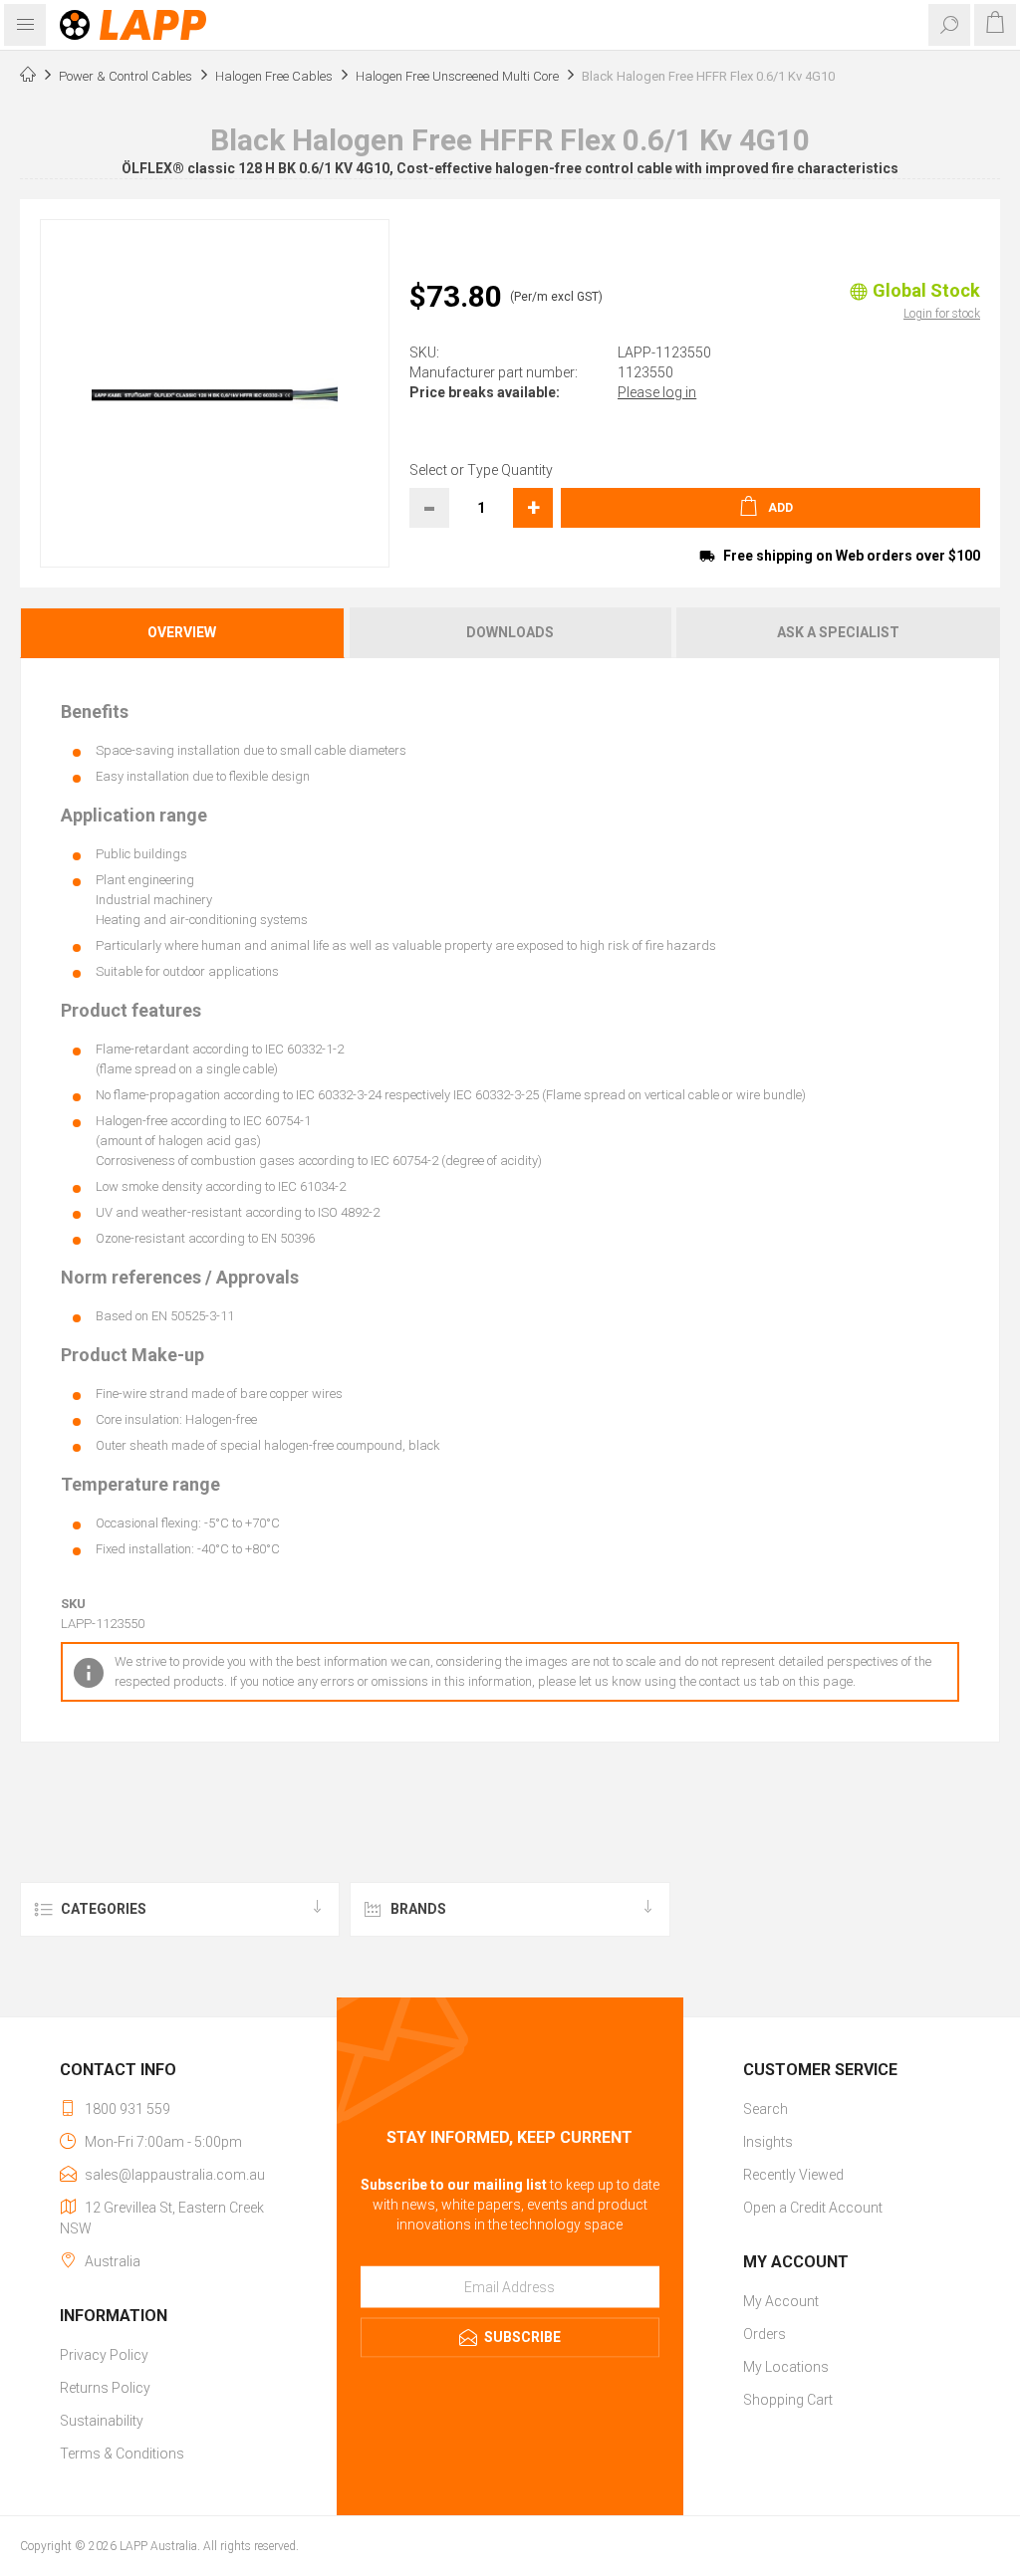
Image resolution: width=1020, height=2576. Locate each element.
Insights (768, 2142)
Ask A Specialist (838, 632)
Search (765, 2109)
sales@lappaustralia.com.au (175, 2175)
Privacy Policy (104, 2355)
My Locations (786, 2367)
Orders (765, 2334)
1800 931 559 (127, 2109)
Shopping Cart (788, 2400)
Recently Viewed (793, 2175)
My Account (781, 2301)
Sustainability (102, 2421)
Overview (182, 632)
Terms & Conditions (122, 2454)
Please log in (657, 392)
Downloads (510, 632)
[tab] (183, 633)
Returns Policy (105, 2388)
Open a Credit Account (813, 2208)
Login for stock (942, 314)
